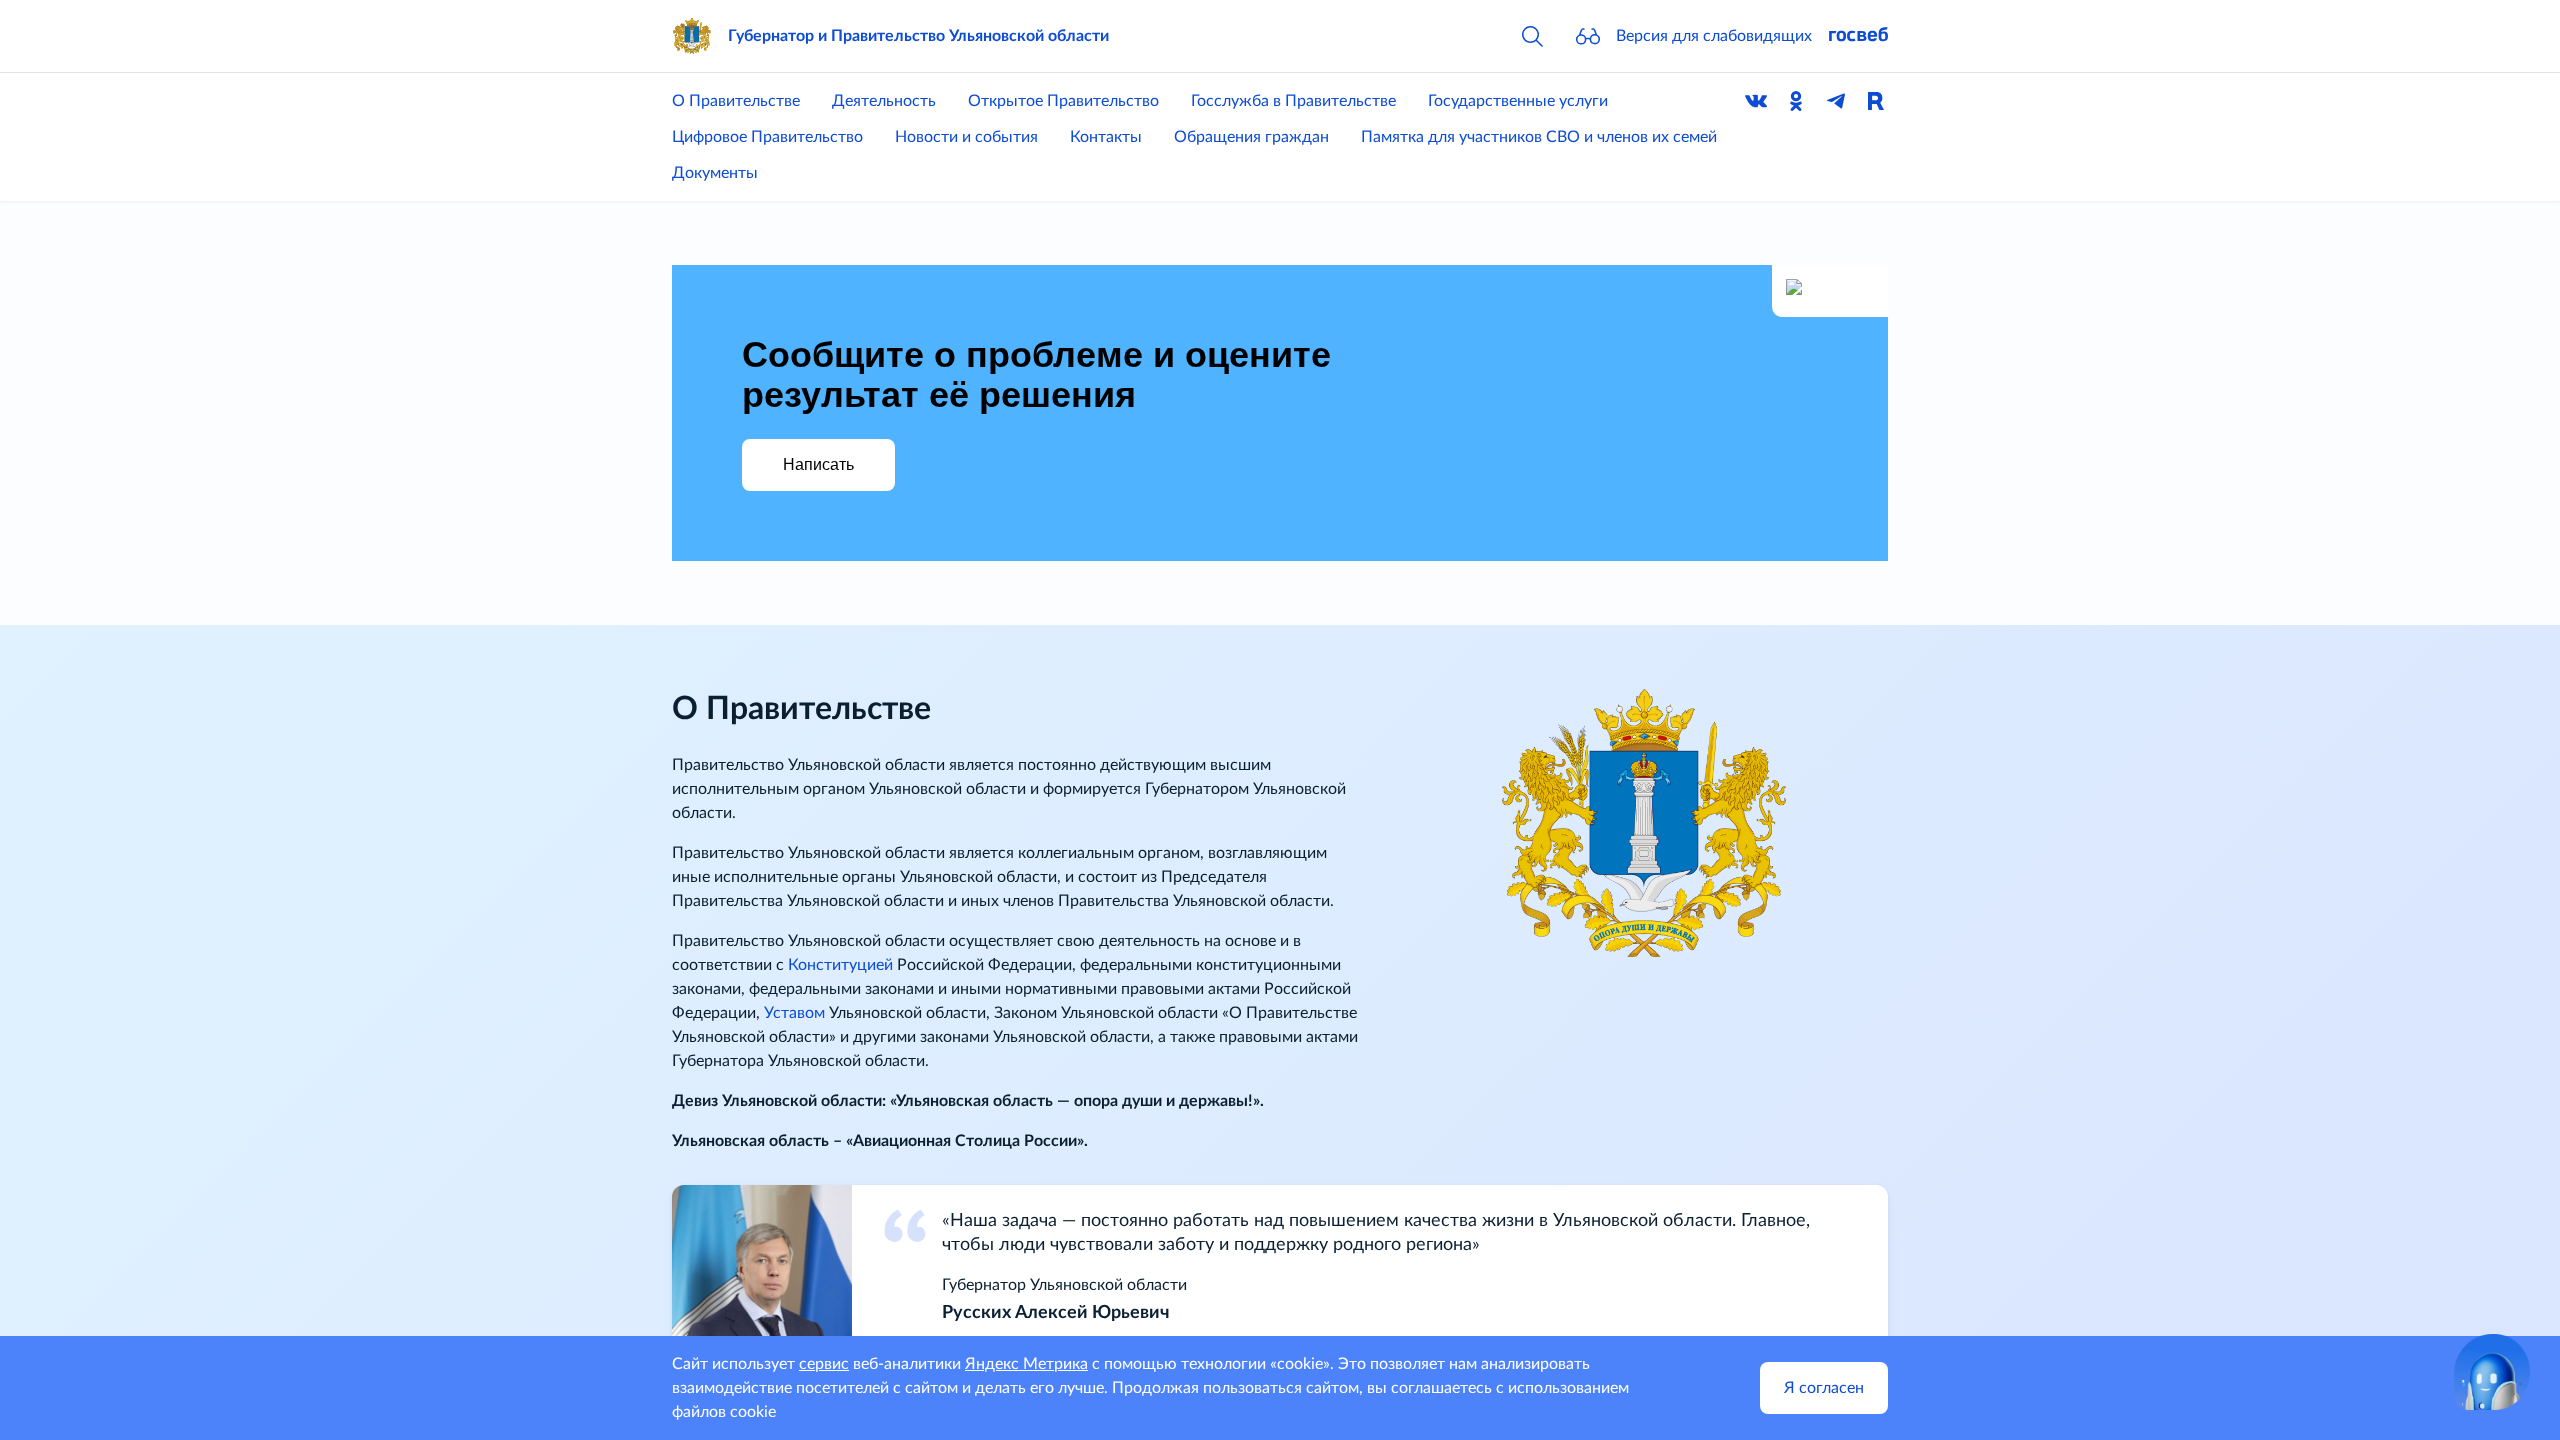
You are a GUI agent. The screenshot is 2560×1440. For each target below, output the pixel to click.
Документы (715, 173)
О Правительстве (736, 101)
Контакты (1106, 137)
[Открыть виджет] (2492, 1372)
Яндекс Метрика (1026, 1364)
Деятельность (884, 101)
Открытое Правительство (1063, 101)
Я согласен (1824, 1388)
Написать (818, 464)
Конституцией (840, 965)
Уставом (794, 1013)
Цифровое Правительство (767, 137)
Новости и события (966, 137)
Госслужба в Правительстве (1293, 101)
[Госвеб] (1858, 36)
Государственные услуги (1518, 101)
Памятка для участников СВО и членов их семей (1539, 137)
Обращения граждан (1251, 137)
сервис (824, 1364)
